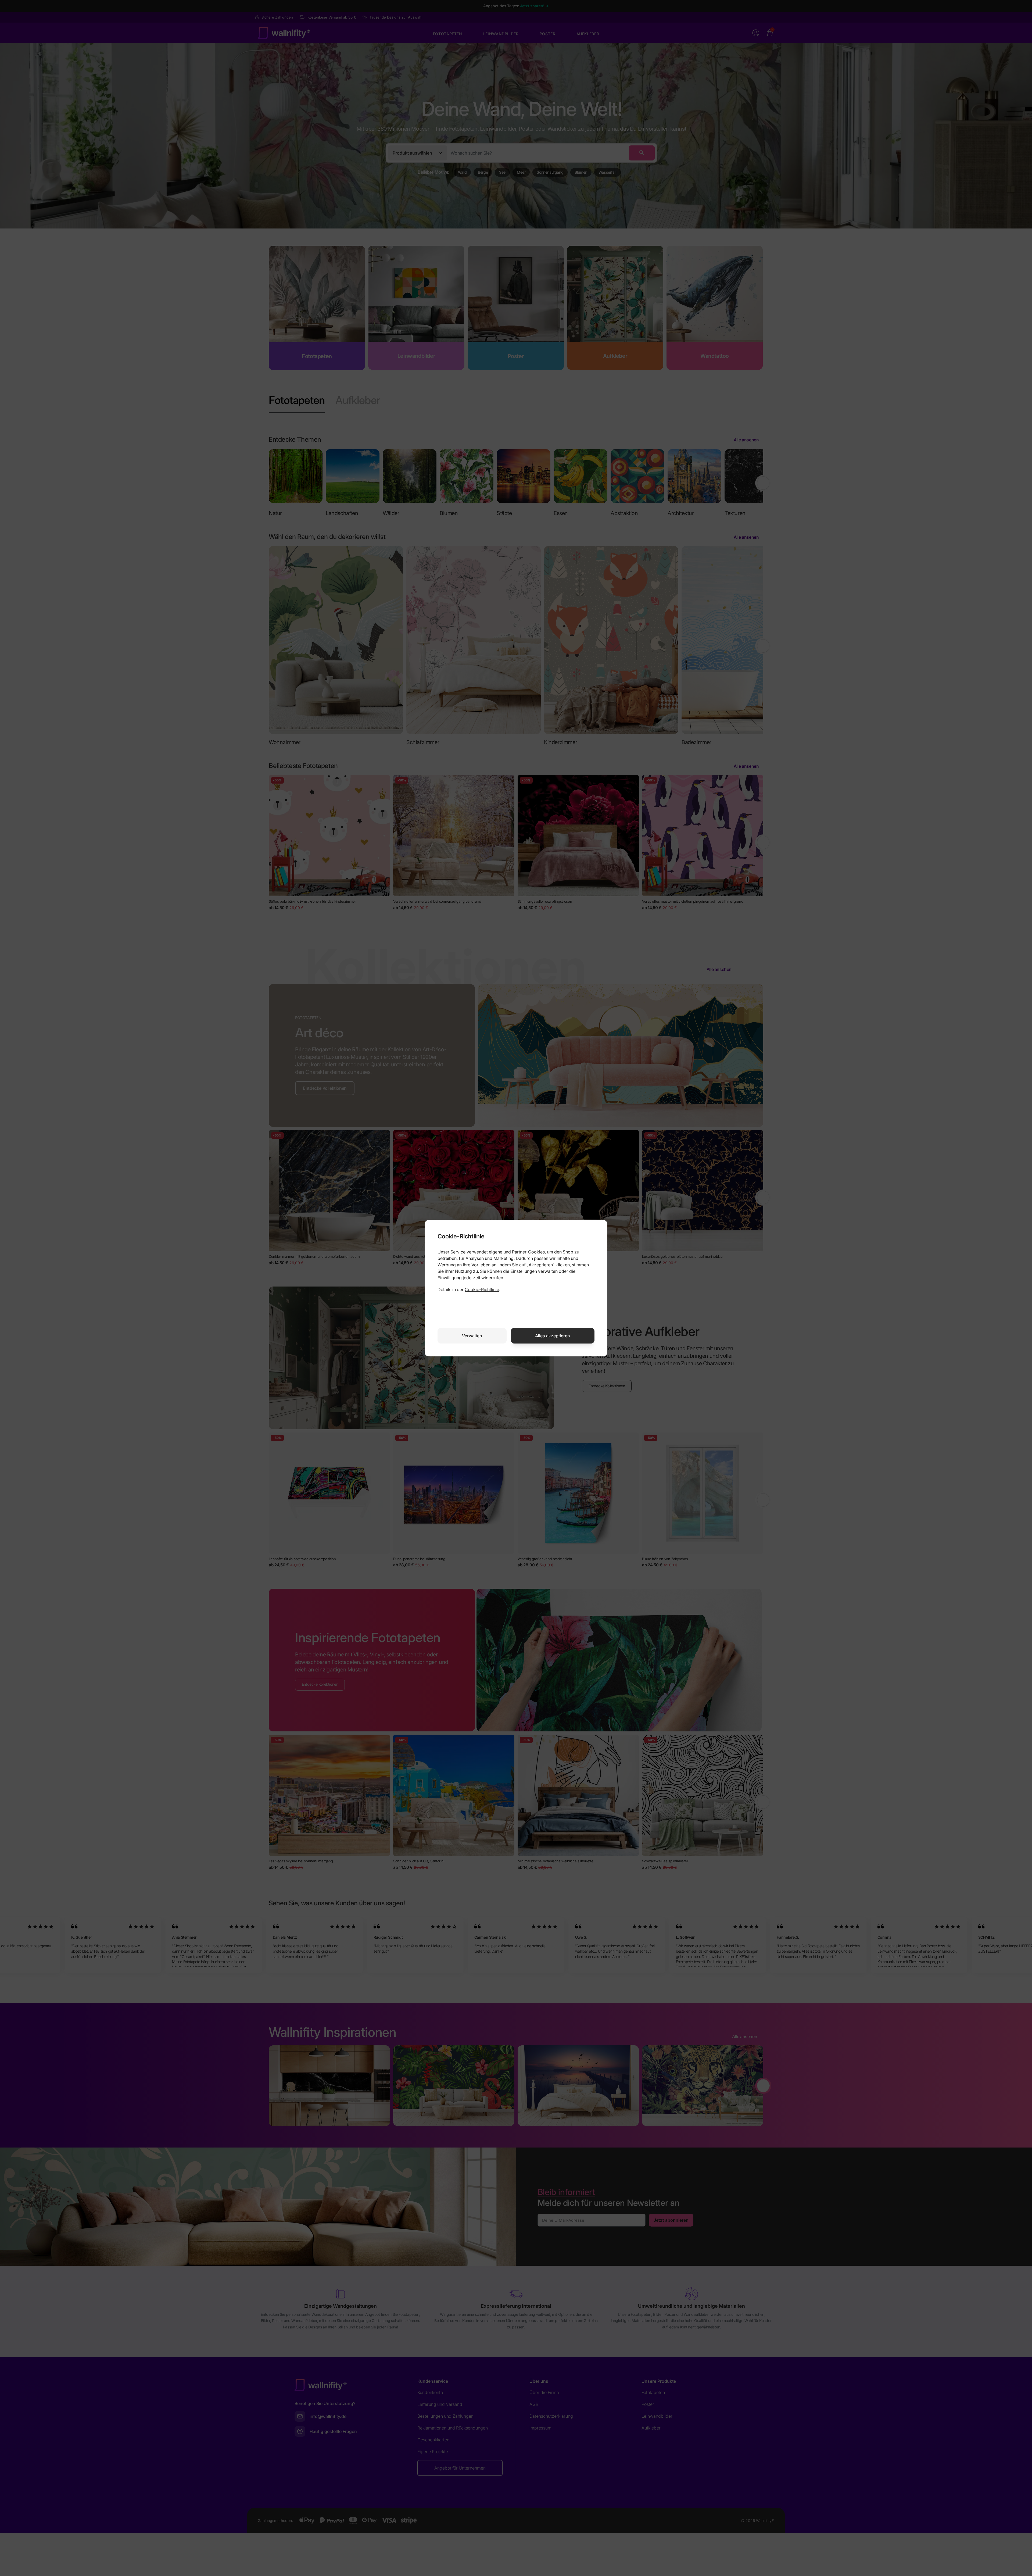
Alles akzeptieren (553, 1336)
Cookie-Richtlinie (482, 1289)
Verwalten (472, 1336)
